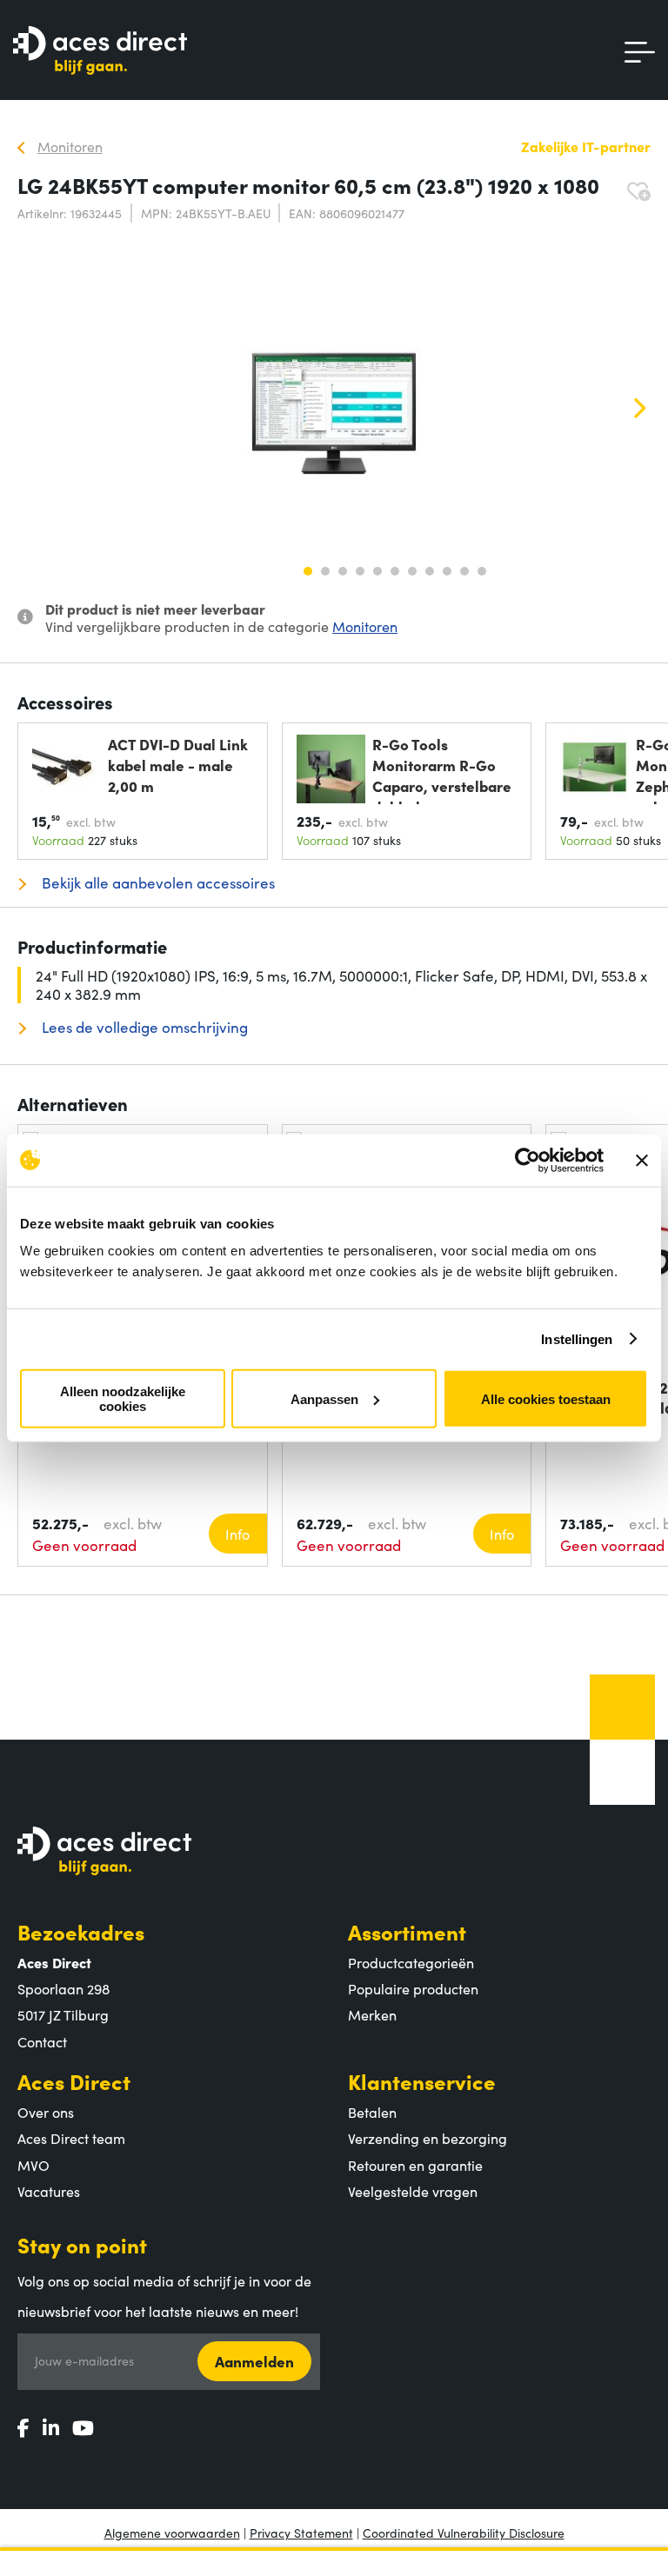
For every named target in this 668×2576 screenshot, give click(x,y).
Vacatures (49, 2191)
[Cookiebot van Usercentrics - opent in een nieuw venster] (528, 1160)
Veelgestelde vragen (413, 2191)
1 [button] (308, 571)
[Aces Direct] (100, 52)
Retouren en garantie (415, 2165)
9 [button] (447, 571)
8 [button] (430, 571)
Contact (42, 2041)
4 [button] (360, 571)
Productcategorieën (411, 1962)
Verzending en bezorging (428, 2138)
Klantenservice (422, 2081)
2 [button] (325, 571)
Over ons (46, 2112)
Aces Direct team (71, 2138)
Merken (372, 2014)
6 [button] (395, 571)
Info (237, 1534)
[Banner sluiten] (642, 1160)
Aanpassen (324, 1398)
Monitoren (365, 626)
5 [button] (377, 571)
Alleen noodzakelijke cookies (123, 1399)
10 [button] (464, 571)
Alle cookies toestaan (546, 1398)
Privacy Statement (301, 2533)
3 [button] (343, 571)
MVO (33, 2165)
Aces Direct (74, 2081)
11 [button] (482, 571)
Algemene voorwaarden (172, 2533)
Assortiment (407, 1931)
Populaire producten (413, 1988)
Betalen (372, 2112)
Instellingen (577, 1338)
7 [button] (412, 571)
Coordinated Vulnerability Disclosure (464, 2533)
